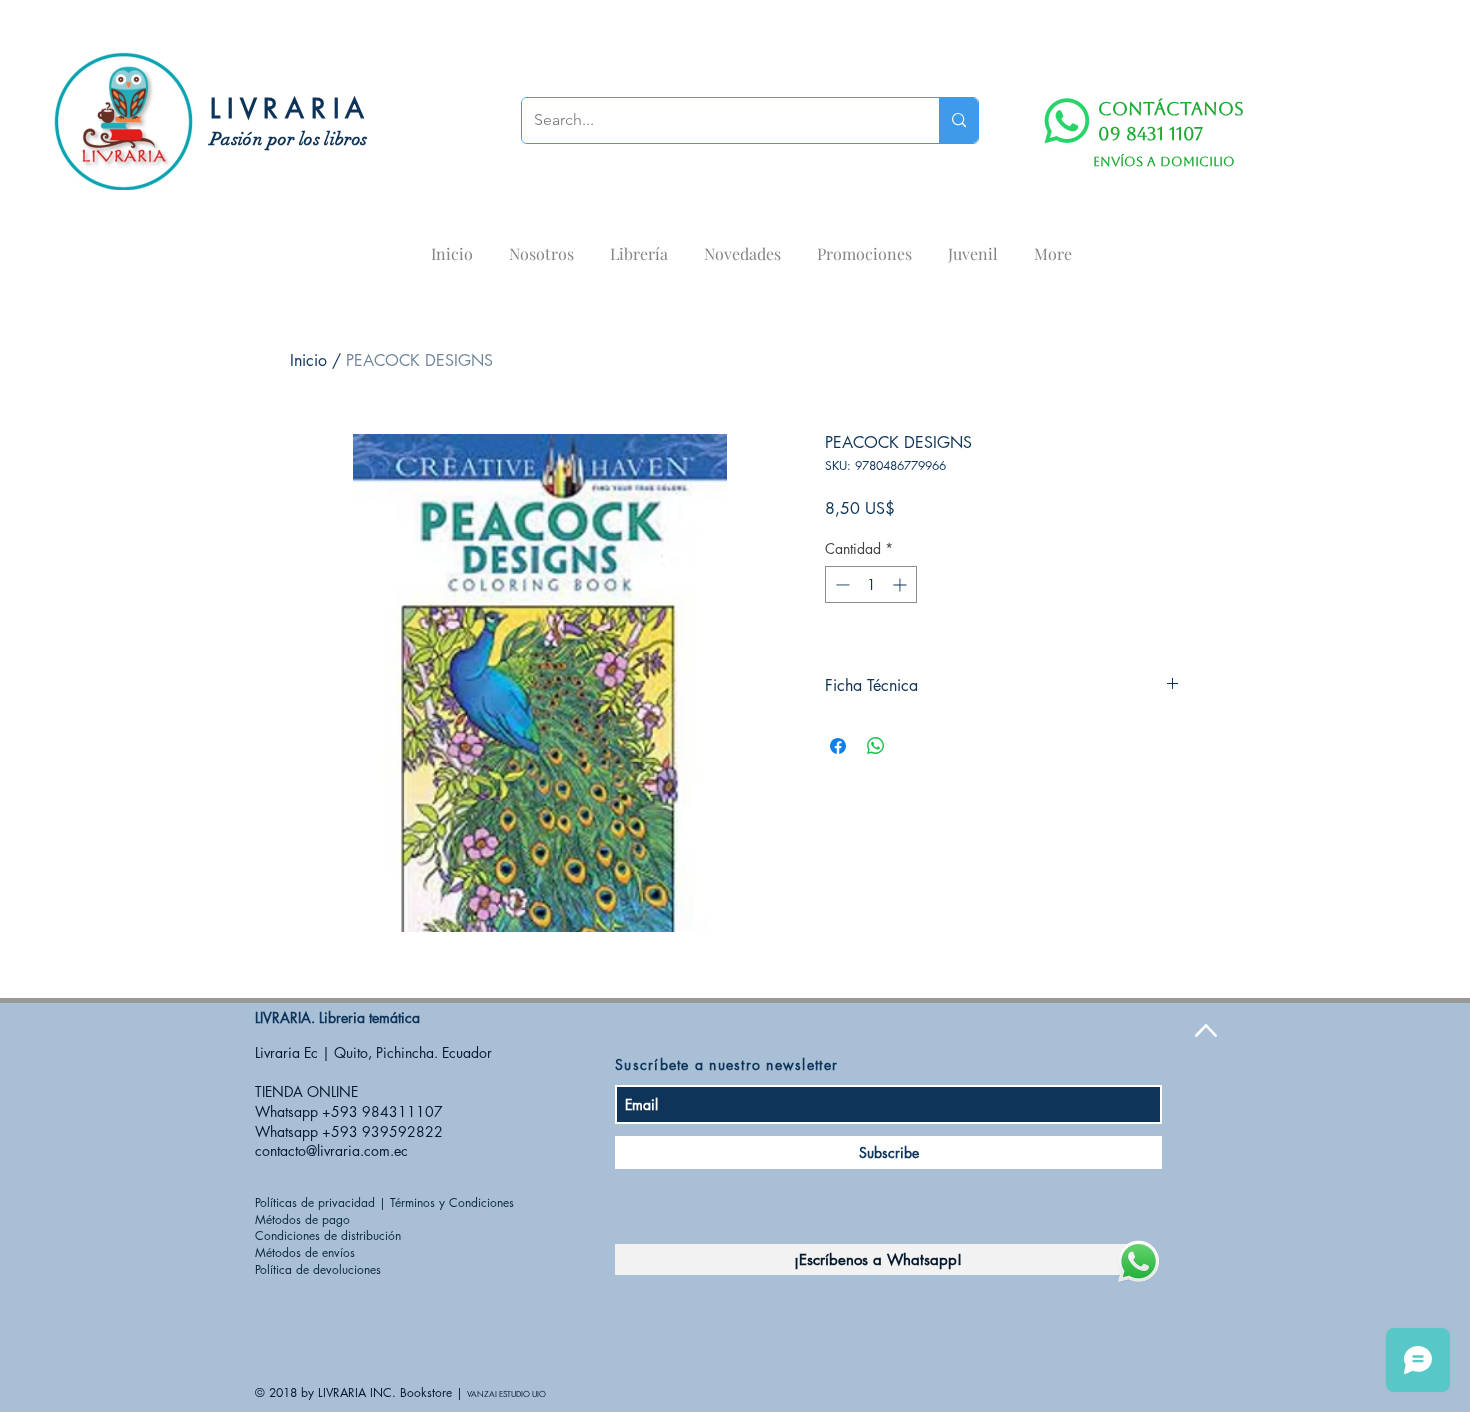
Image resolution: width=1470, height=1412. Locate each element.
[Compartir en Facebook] (838, 746)
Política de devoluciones (318, 1269)
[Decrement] (840, 584)
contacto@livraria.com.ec (331, 1150)
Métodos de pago (302, 1219)
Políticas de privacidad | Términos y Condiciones (384, 1202)
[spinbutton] (871, 584)
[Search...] (958, 120)
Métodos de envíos (305, 1252)
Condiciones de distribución (328, 1235)
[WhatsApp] (1067, 121)
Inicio (308, 360)
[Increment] (901, 584)
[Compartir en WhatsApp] (876, 746)
